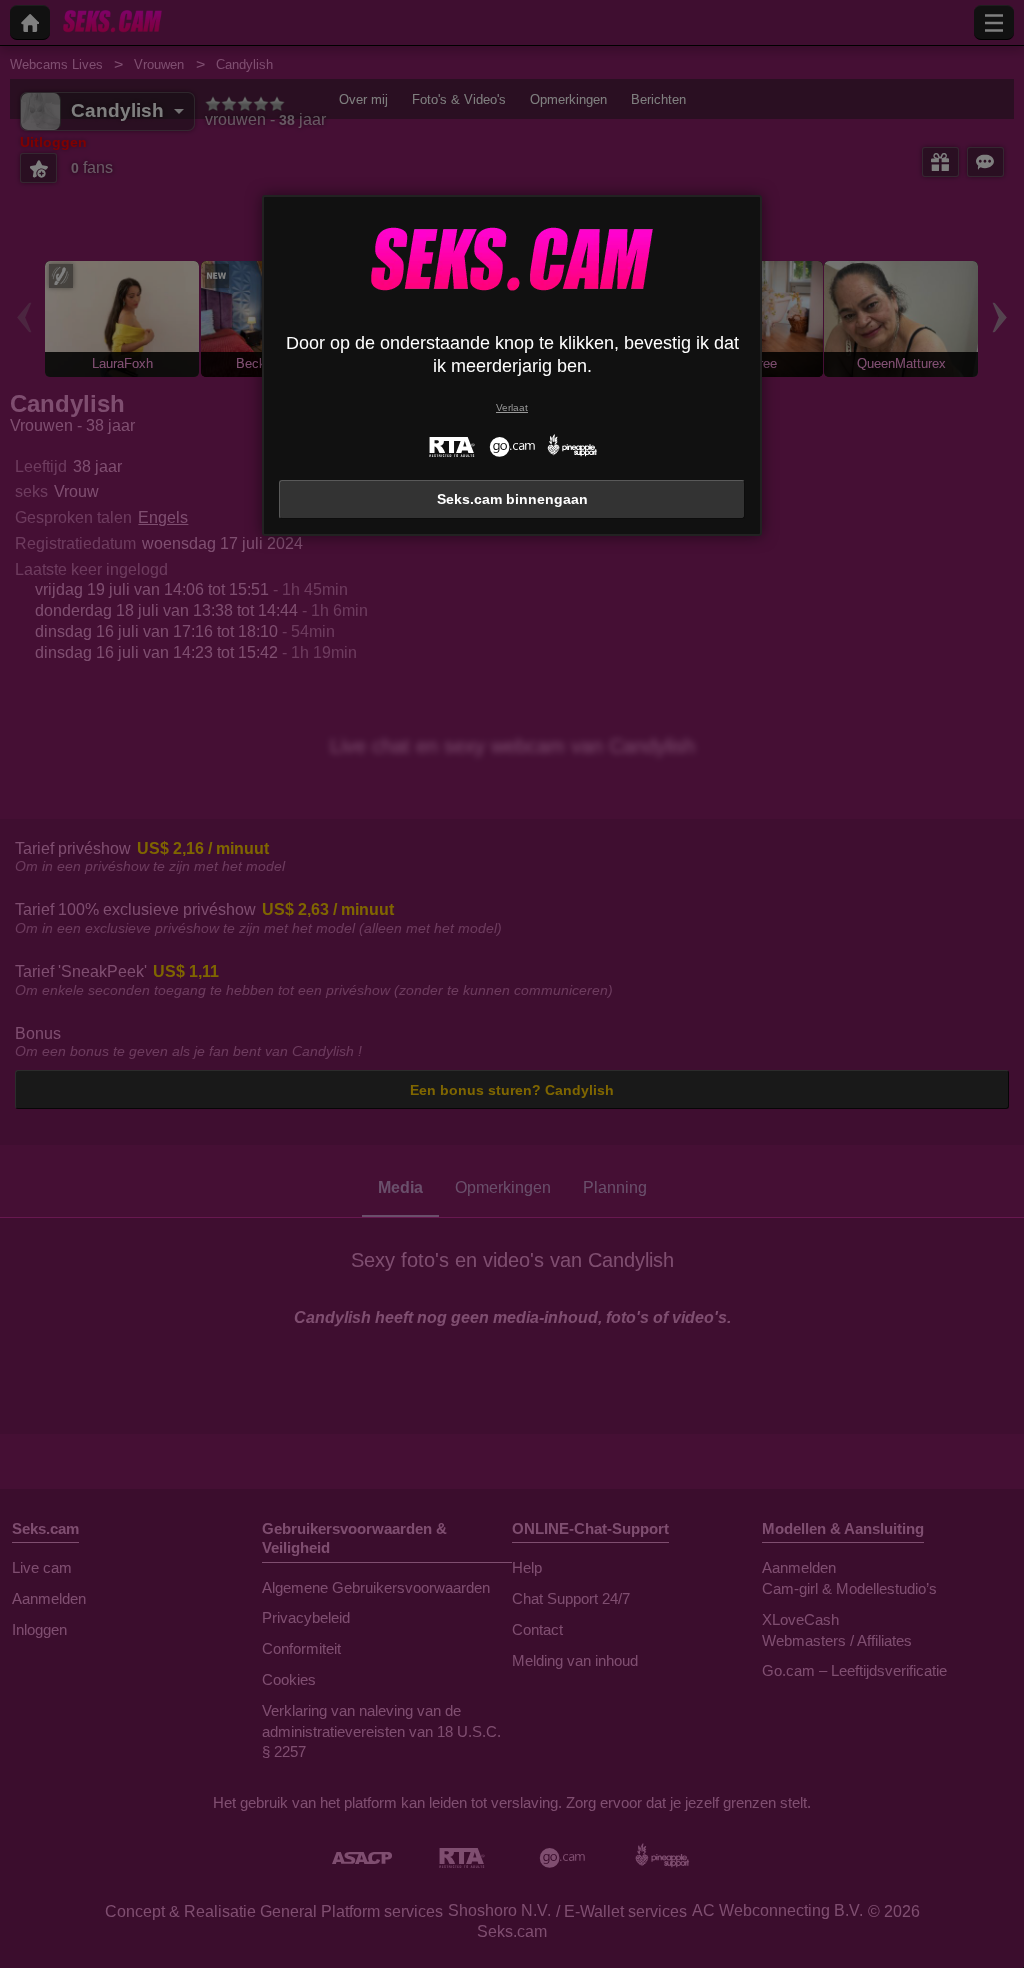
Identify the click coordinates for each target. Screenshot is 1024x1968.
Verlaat (512, 407)
